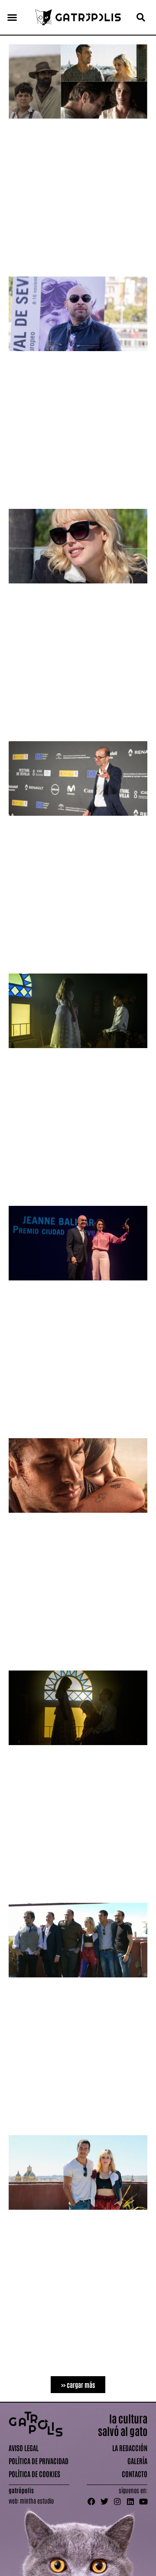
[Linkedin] (130, 2501)
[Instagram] (117, 2501)
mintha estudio (37, 2501)
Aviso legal (24, 2448)
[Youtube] (143, 2501)
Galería (137, 2461)
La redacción (130, 2448)
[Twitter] (104, 2501)
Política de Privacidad (39, 2461)
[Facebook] (91, 2501)
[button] (12, 17)
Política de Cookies (34, 2474)
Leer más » (20, 263)
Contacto (135, 2474)
